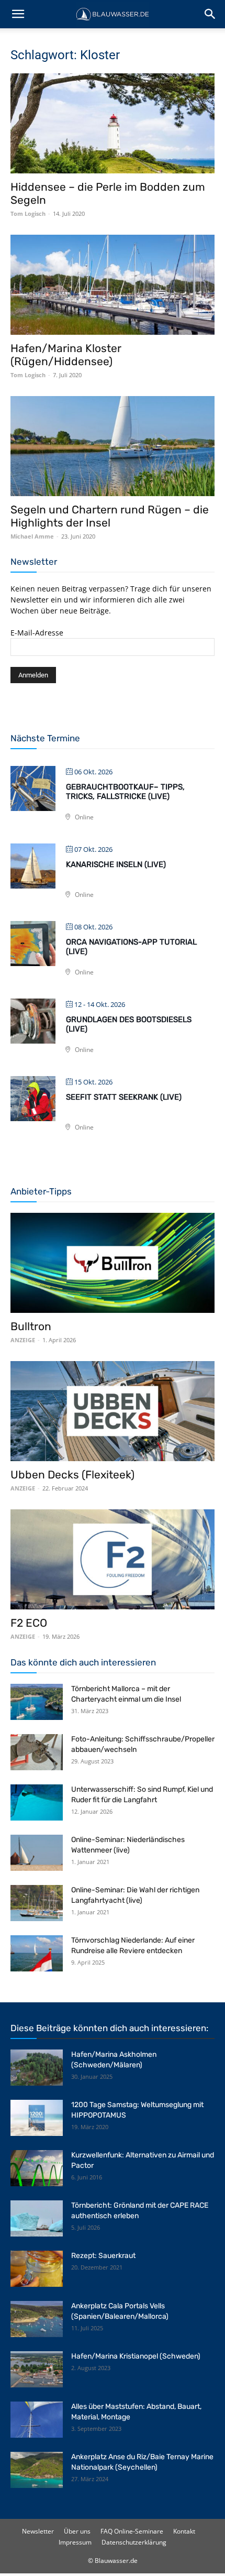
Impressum (75, 2542)
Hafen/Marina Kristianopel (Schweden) (136, 2356)
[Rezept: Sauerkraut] (37, 2269)
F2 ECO (29, 1623)
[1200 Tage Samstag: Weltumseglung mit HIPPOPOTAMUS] (37, 2118)
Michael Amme (32, 536)
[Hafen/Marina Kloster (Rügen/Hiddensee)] (113, 285)
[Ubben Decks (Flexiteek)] (113, 1411)
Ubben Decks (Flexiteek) (72, 1475)
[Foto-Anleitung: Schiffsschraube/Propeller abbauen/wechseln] (37, 1752)
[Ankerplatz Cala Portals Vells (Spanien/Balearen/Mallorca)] (37, 2319)
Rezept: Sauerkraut (103, 2256)
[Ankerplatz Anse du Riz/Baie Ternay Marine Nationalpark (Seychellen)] (37, 2470)
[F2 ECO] (113, 1559)
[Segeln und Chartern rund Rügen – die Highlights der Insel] (113, 446)
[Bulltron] (113, 1263)
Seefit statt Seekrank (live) (124, 1097)
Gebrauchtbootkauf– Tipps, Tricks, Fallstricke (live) (125, 792)
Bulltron (31, 1326)
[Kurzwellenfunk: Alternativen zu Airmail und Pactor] (37, 2168)
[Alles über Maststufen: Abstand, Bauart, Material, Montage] (37, 2420)
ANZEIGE (23, 1340)
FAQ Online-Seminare (132, 2531)
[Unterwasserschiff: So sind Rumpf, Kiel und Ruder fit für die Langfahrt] (37, 1802)
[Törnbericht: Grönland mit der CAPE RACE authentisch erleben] (37, 2218)
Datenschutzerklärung (134, 2542)
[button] (18, 14)
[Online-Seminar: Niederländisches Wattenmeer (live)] (37, 1853)
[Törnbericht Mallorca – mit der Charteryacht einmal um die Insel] (37, 1702)
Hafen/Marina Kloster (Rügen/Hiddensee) (66, 355)
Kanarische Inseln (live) (116, 864)
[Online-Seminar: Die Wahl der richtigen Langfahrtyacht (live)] (37, 1903)
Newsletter (38, 2531)
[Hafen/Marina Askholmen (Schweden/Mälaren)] (37, 2068)
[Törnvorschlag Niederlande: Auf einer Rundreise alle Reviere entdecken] (37, 1953)
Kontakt (184, 2531)
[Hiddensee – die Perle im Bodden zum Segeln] (113, 123)
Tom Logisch (28, 213)
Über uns (77, 2531)
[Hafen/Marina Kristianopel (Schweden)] (37, 2369)
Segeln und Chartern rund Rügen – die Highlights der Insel (110, 516)
